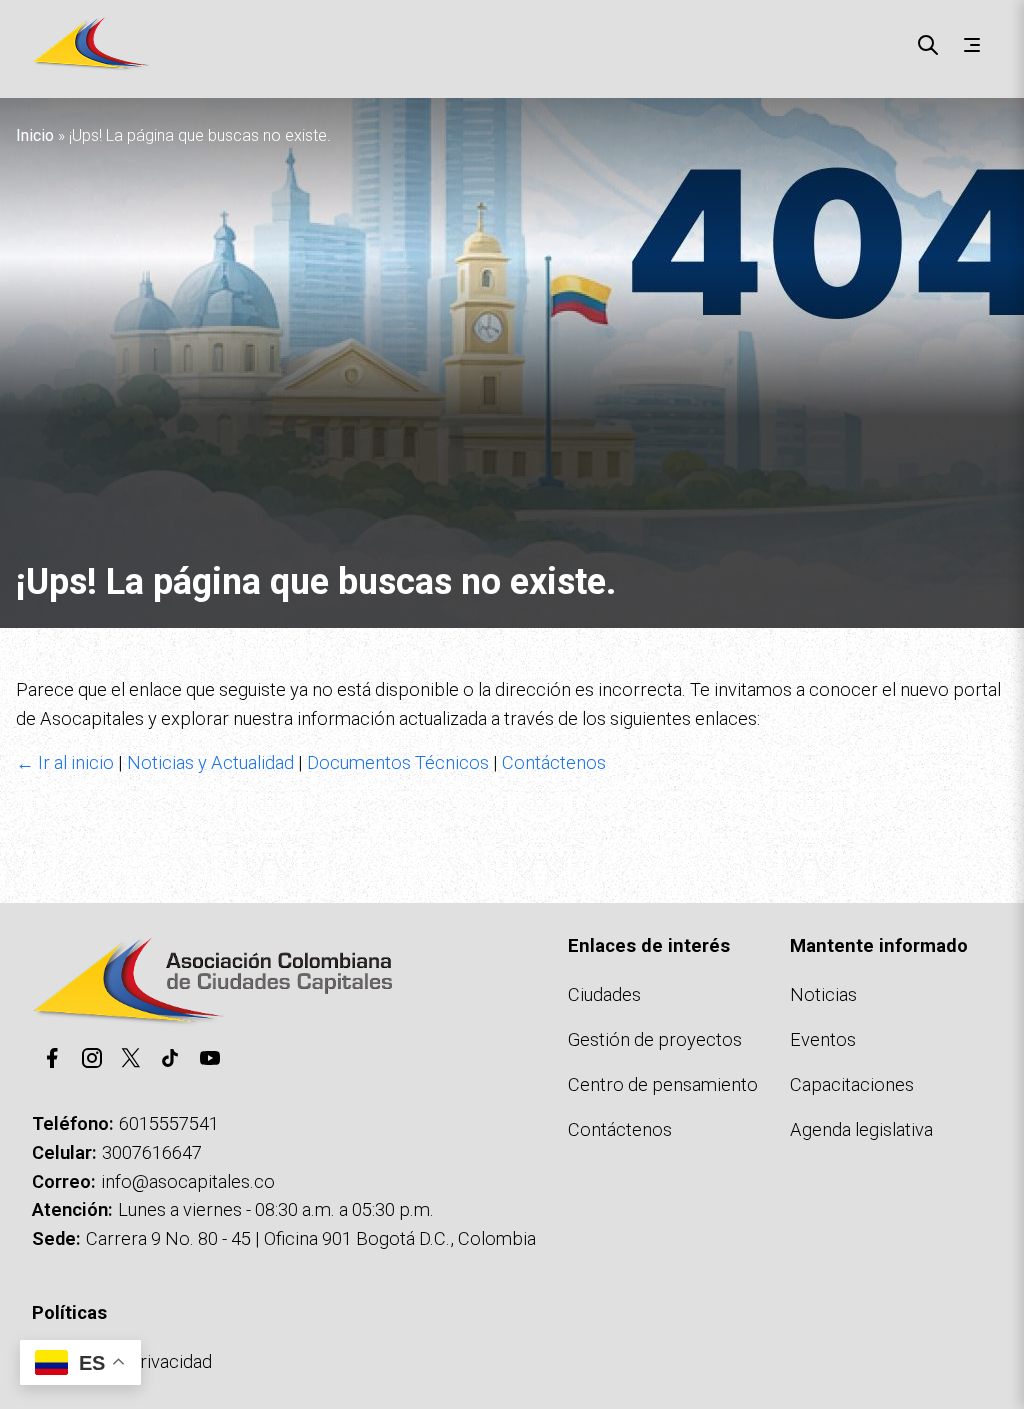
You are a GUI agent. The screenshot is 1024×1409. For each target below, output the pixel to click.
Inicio (35, 135)
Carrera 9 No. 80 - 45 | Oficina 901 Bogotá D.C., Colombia (311, 1238)
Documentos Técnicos (398, 762)
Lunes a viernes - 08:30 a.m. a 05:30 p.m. (276, 1209)
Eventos (823, 1039)
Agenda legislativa (861, 1129)
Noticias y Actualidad (210, 762)
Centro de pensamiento (663, 1084)
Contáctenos (554, 762)
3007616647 (152, 1152)
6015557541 (169, 1123)
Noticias (823, 994)
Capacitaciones (852, 1084)
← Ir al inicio (65, 762)
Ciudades (604, 994)
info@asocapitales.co (188, 1181)
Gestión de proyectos (655, 1039)
